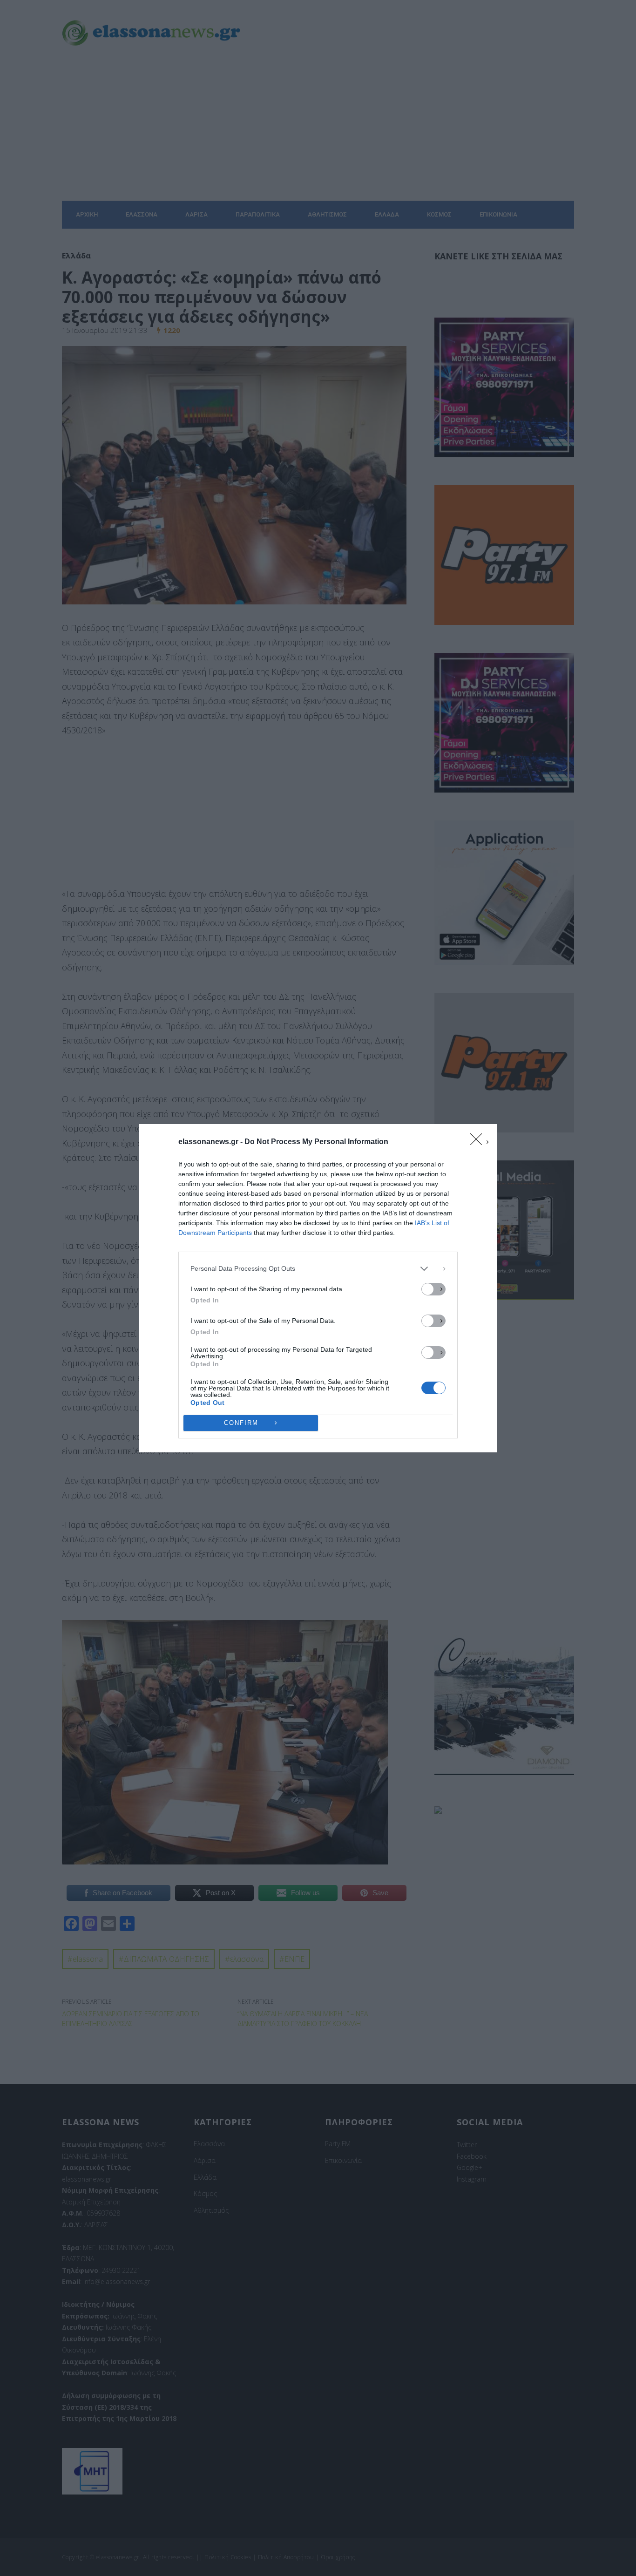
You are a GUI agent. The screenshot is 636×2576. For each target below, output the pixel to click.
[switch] (433, 1289)
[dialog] (318, 1288)
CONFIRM (241, 1423)
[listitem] (318, 1269)
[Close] (479, 1142)
